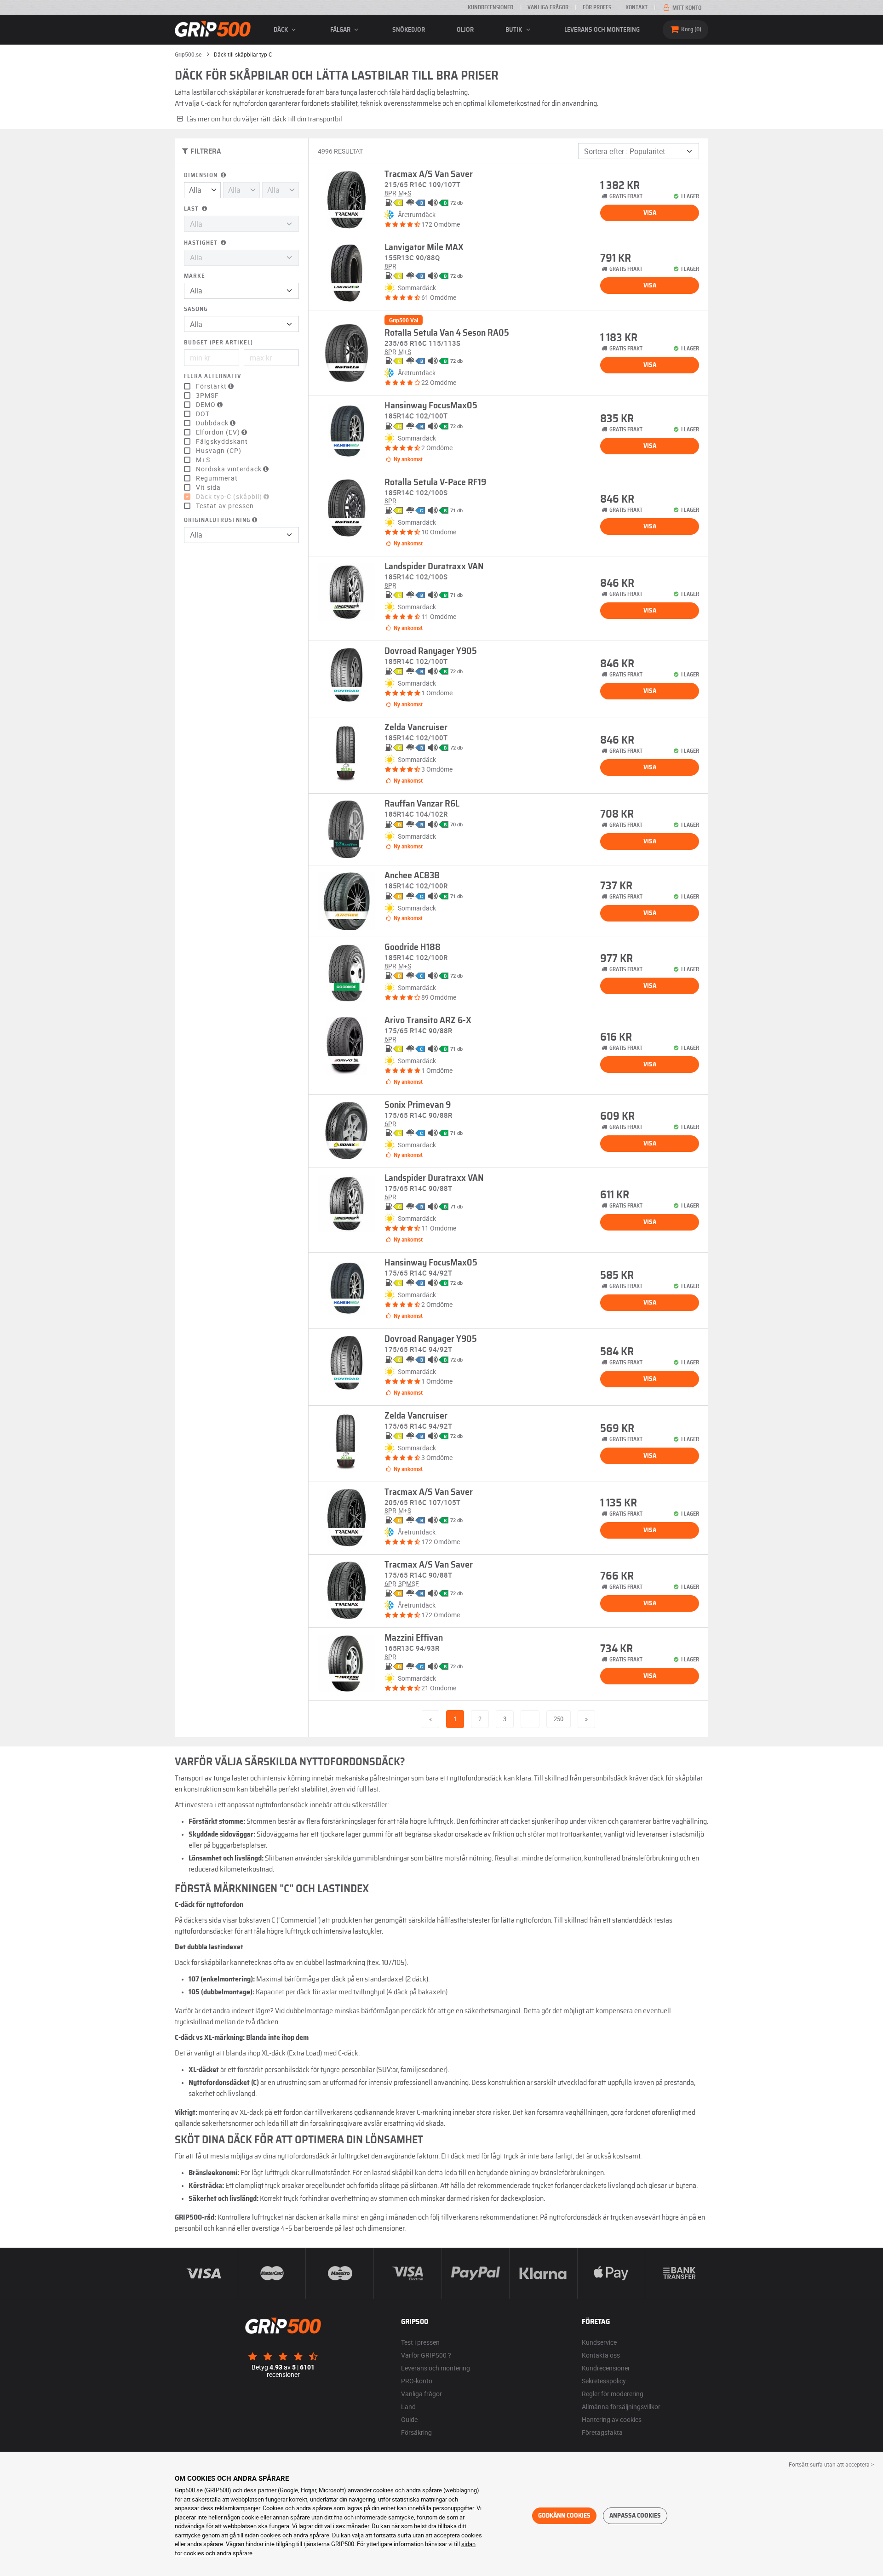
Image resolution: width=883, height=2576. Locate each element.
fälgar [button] (341, 30)
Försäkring (416, 2432)
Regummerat (217, 478)
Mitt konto (686, 8)
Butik (514, 30)
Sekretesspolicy (604, 2381)
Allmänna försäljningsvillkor (621, 2407)
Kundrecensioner (490, 7)
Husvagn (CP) (219, 451)
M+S (203, 460)
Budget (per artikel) (218, 343)
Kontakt (636, 7)
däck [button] (281, 30)
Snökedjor (409, 30)
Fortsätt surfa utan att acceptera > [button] (831, 2464)
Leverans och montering (602, 30)
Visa (650, 213)
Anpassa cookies (635, 2516)
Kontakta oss (601, 2355)
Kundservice (599, 2342)
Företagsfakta (602, 2432)
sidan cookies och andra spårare (287, 2535)
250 (559, 1719)
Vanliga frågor (548, 7)
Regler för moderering (613, 2394)
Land (408, 2407)
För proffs (597, 7)
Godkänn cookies (564, 2516)
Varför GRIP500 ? (426, 2355)
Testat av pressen (225, 506)
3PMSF (207, 395)
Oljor (465, 30)
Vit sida (208, 487)
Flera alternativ (212, 376)
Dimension (202, 175)
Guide (409, 2419)
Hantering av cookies (612, 2419)
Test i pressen (420, 2342)
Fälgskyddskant (222, 441)
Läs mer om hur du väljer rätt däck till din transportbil (264, 119)
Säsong (196, 309)
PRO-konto (417, 2381)
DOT (203, 414)
